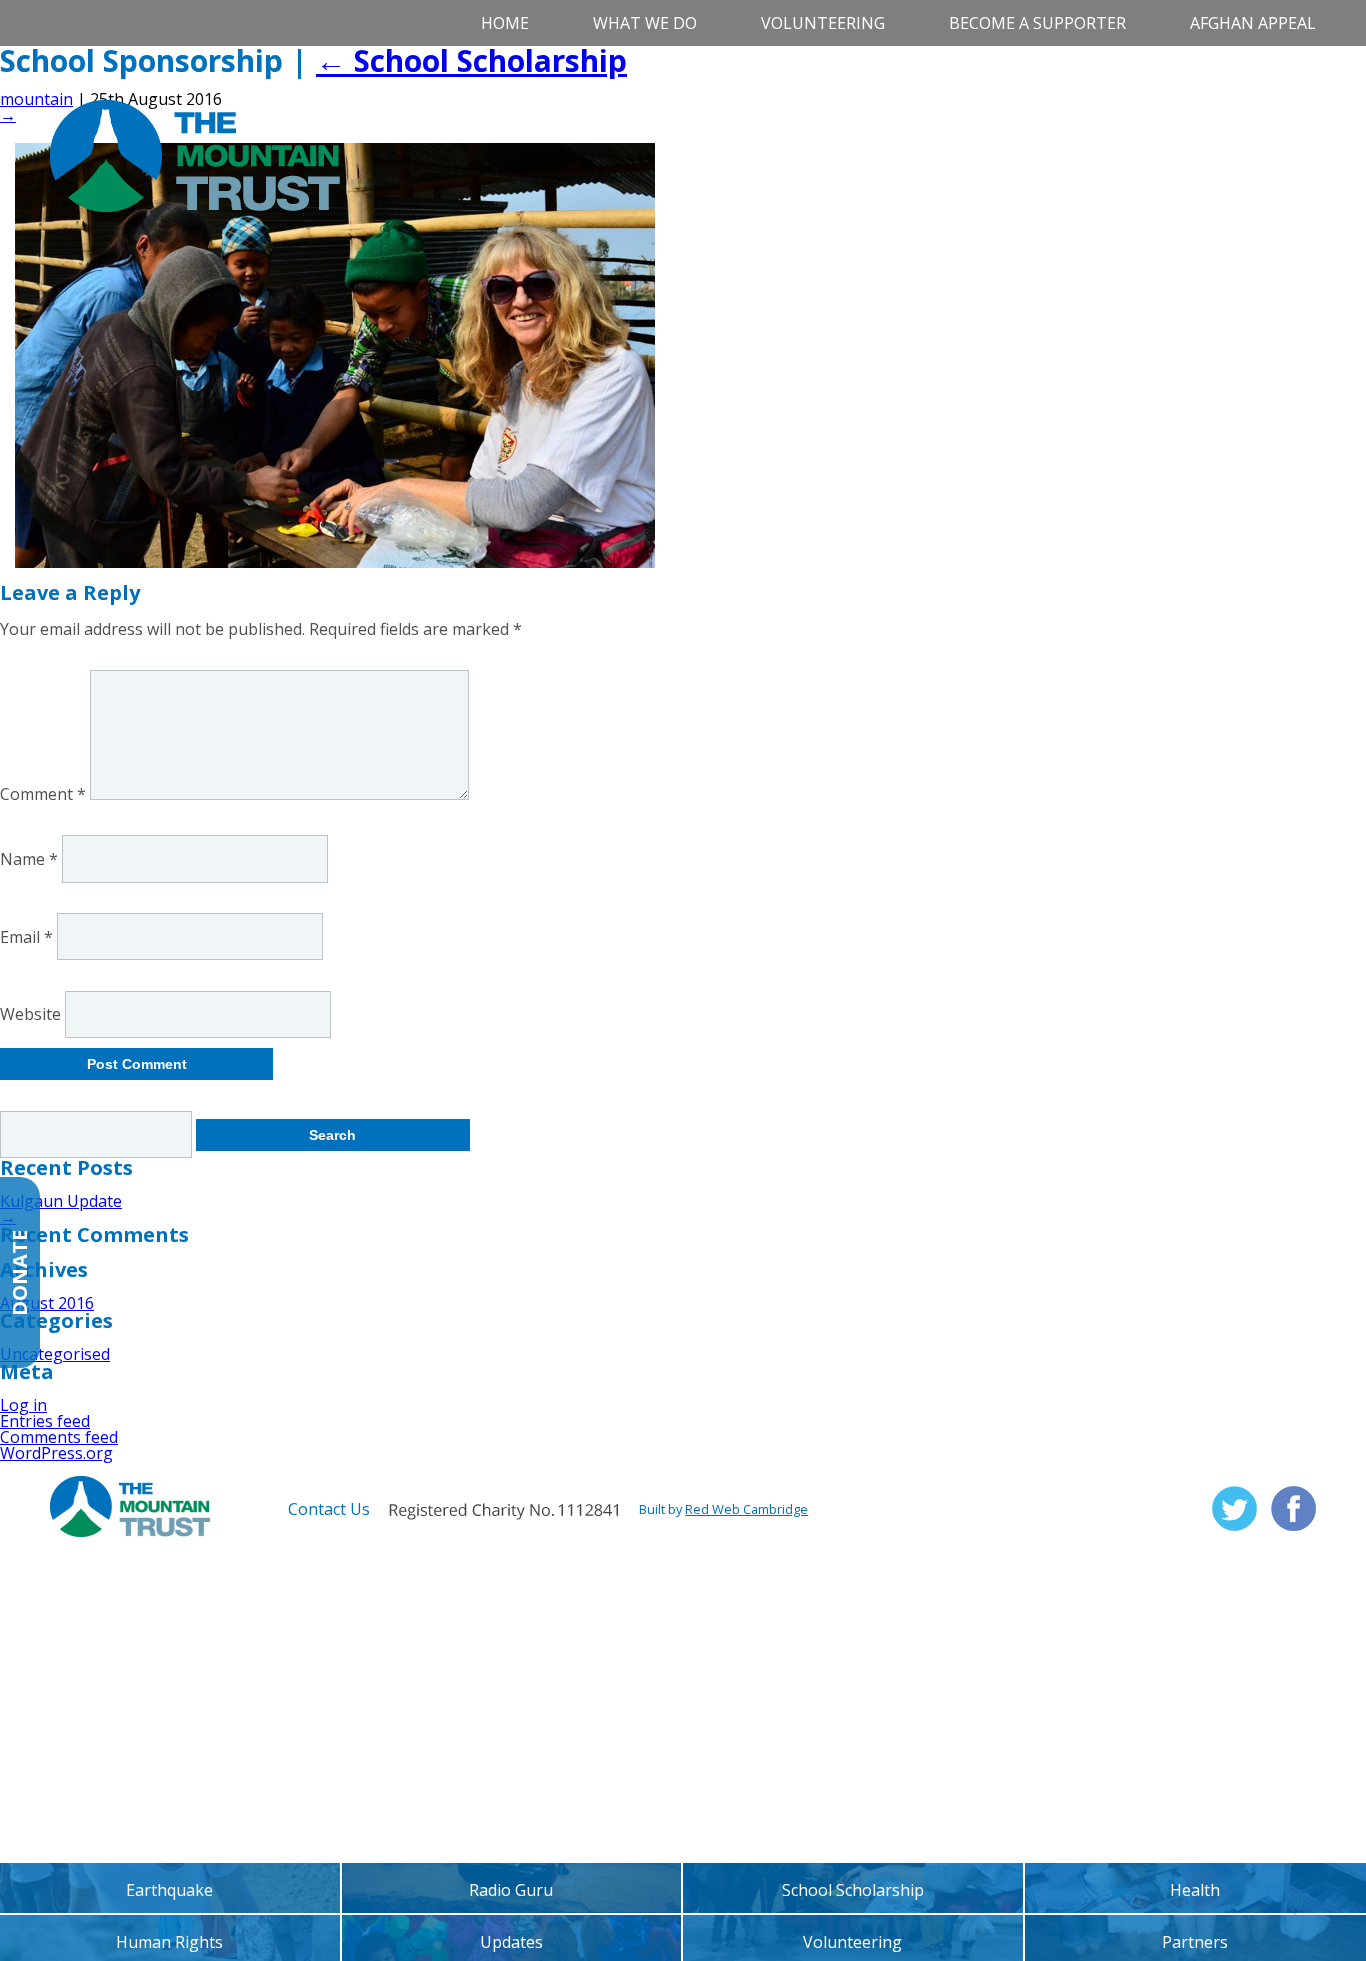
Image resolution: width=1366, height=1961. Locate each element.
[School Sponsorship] (335, 562)
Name (29, 858)
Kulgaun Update (61, 1201)
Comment (43, 794)
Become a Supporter (1037, 23)
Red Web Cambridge (746, 1509)
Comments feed (59, 1437)
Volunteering (823, 23)
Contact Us (329, 1509)
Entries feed (45, 1421)
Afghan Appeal (1253, 23)
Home (505, 23)
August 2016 (47, 1303)
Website (30, 1014)
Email (26, 936)
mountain (36, 99)
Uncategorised (55, 1354)
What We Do (645, 23)
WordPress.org (56, 1453)
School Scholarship (471, 60)
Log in (23, 1405)
